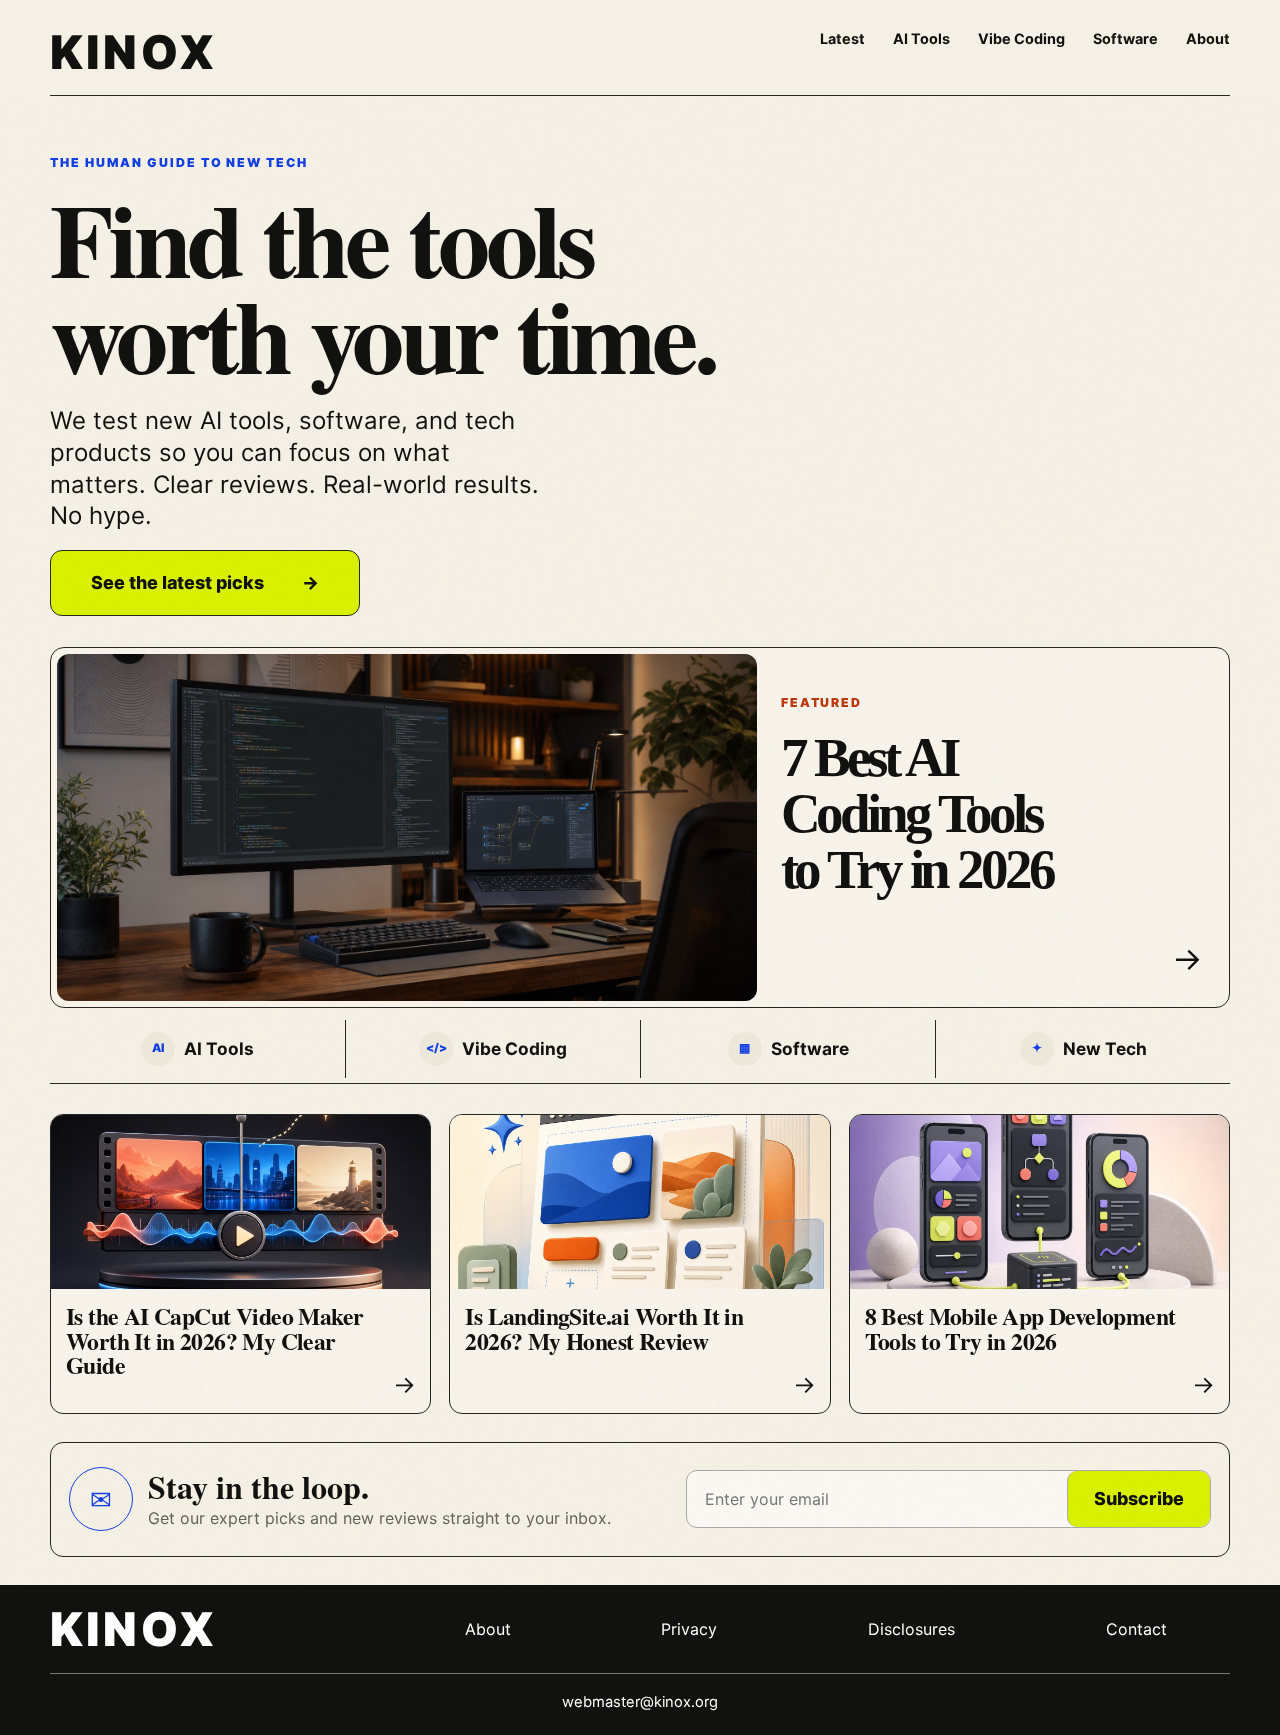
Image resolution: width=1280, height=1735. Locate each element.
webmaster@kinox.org (640, 1702)
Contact (1136, 1629)
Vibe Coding (1021, 38)
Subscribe (1139, 1498)
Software (1125, 38)
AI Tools (921, 38)
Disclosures (911, 1629)
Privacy (689, 1629)
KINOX (133, 52)
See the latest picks (205, 582)
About (1208, 38)
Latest (842, 38)
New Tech (1089, 1048)
